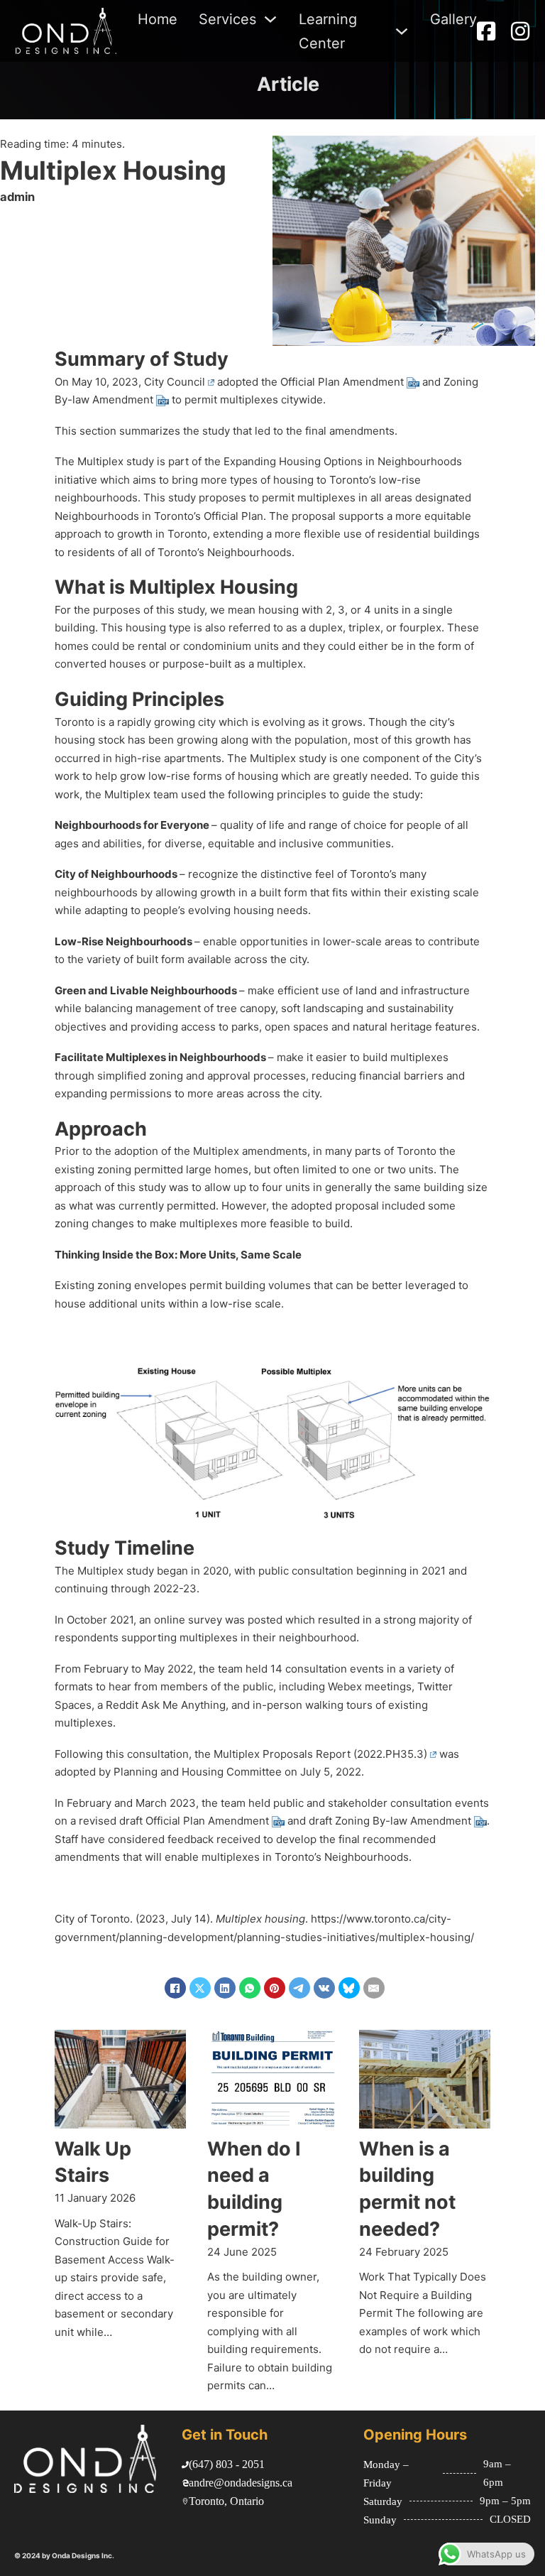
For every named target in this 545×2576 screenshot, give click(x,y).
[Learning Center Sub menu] (402, 31)
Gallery (453, 19)
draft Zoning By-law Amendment (391, 1821)
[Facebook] (175, 1988)
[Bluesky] (349, 1988)
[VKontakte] (324, 1988)
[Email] (374, 1988)
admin (17, 197)
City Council (176, 382)
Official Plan (233, 516)
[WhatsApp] (250, 1988)
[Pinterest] (275, 1988)
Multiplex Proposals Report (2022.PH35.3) (322, 1754)
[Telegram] (299, 1988)
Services (227, 19)
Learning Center (328, 31)
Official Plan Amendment (343, 382)
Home (158, 19)
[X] (200, 1988)
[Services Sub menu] (270, 19)
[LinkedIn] (225, 1988)
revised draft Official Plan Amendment (175, 1821)
